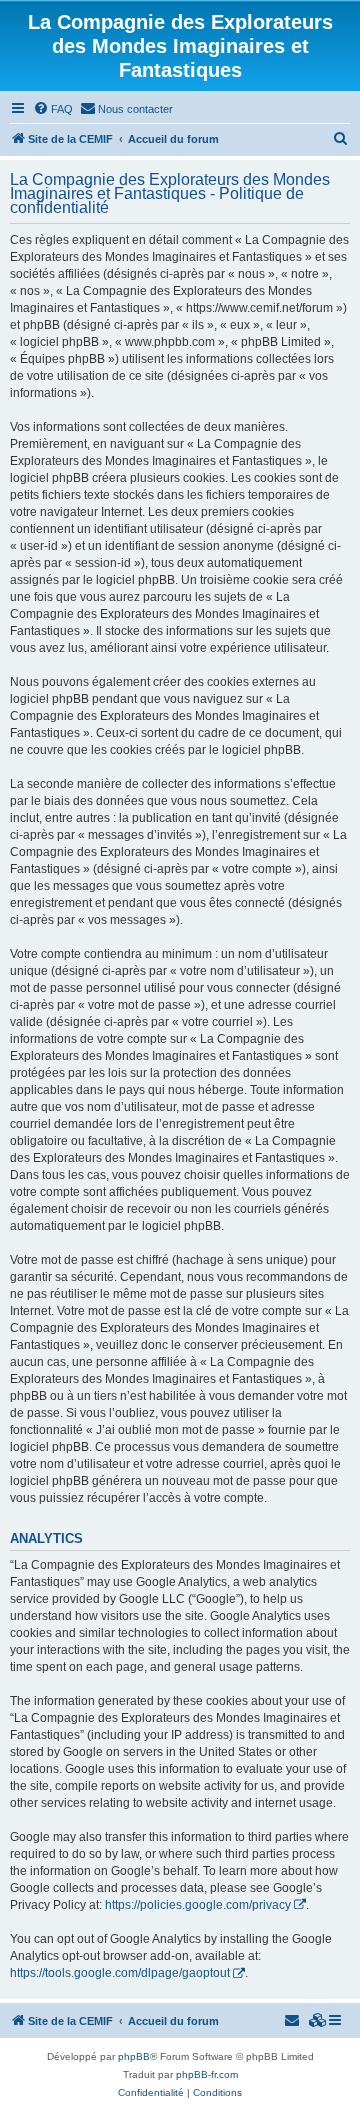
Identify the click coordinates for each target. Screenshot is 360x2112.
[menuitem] (53, 109)
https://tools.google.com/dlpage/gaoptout (120, 1973)
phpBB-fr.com (207, 2074)
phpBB (134, 2056)
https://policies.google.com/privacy (198, 1905)
